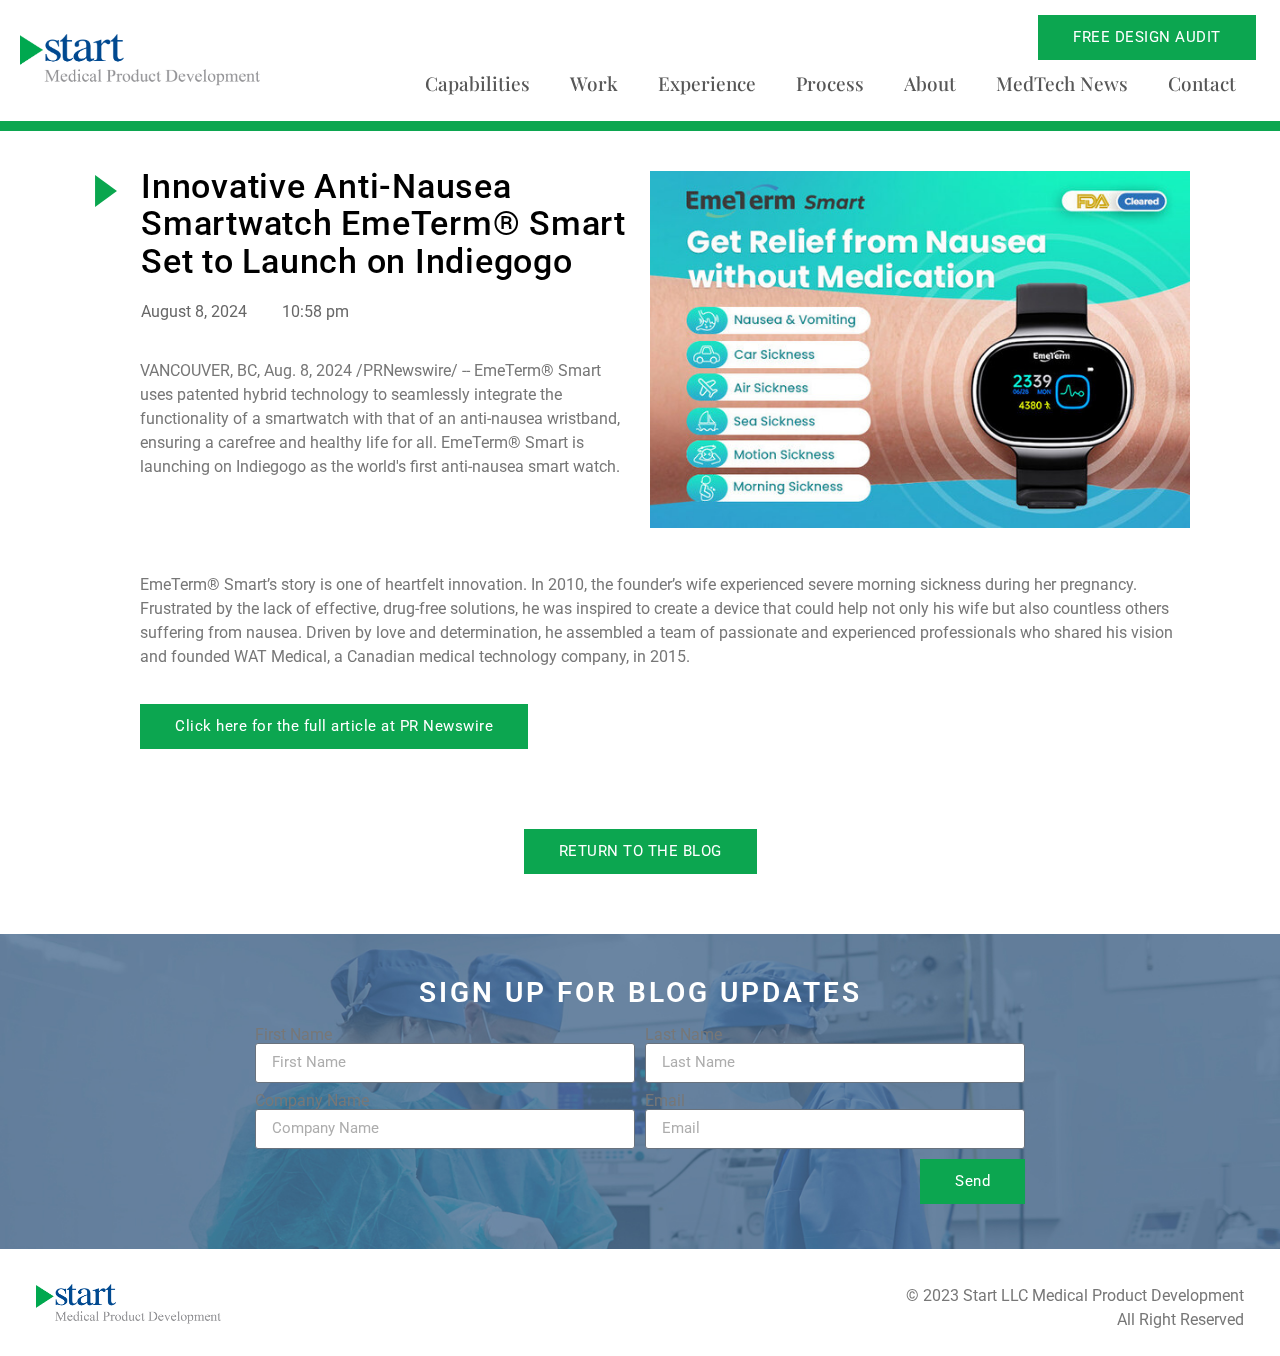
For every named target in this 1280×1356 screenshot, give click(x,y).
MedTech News (1062, 83)
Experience (707, 83)
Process (830, 83)
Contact (1202, 83)
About (930, 83)
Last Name (683, 1035)
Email (665, 1101)
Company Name (312, 1101)
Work (594, 83)
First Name (293, 1035)
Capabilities (477, 83)
